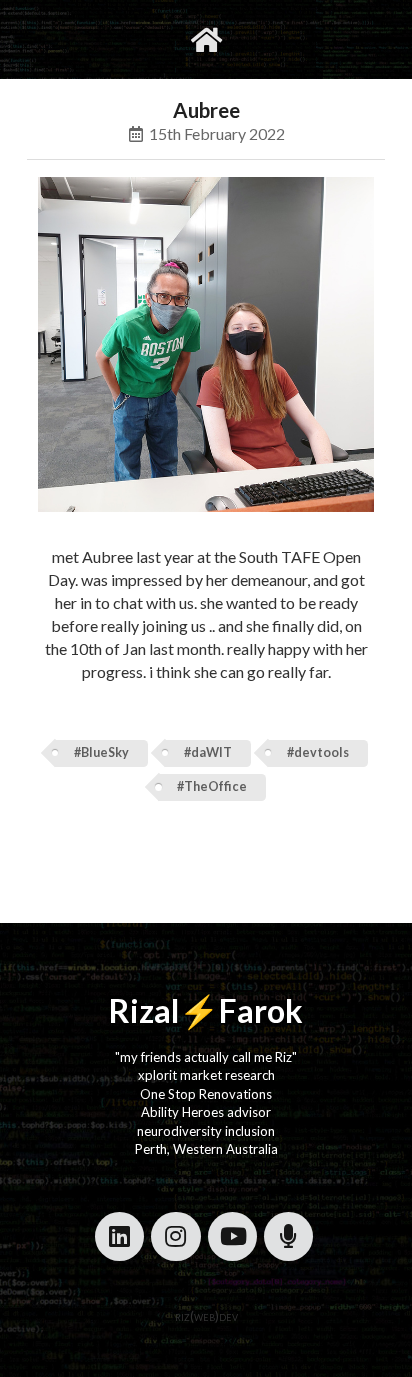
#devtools (318, 752)
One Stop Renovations (206, 1094)
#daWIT (208, 752)
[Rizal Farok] (206, 39)
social (269, 39)
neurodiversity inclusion (206, 1131)
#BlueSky (101, 752)
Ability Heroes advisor (206, 1112)
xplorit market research (206, 1075)
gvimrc (125, 39)
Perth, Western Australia (206, 1149)
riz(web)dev (206, 1316)
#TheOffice (212, 786)
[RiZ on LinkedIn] (119, 1236)
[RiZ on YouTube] (232, 1236)
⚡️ (199, 1010)
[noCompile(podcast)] (288, 1236)
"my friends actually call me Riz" (206, 1057)
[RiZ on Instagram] (175, 1236)
